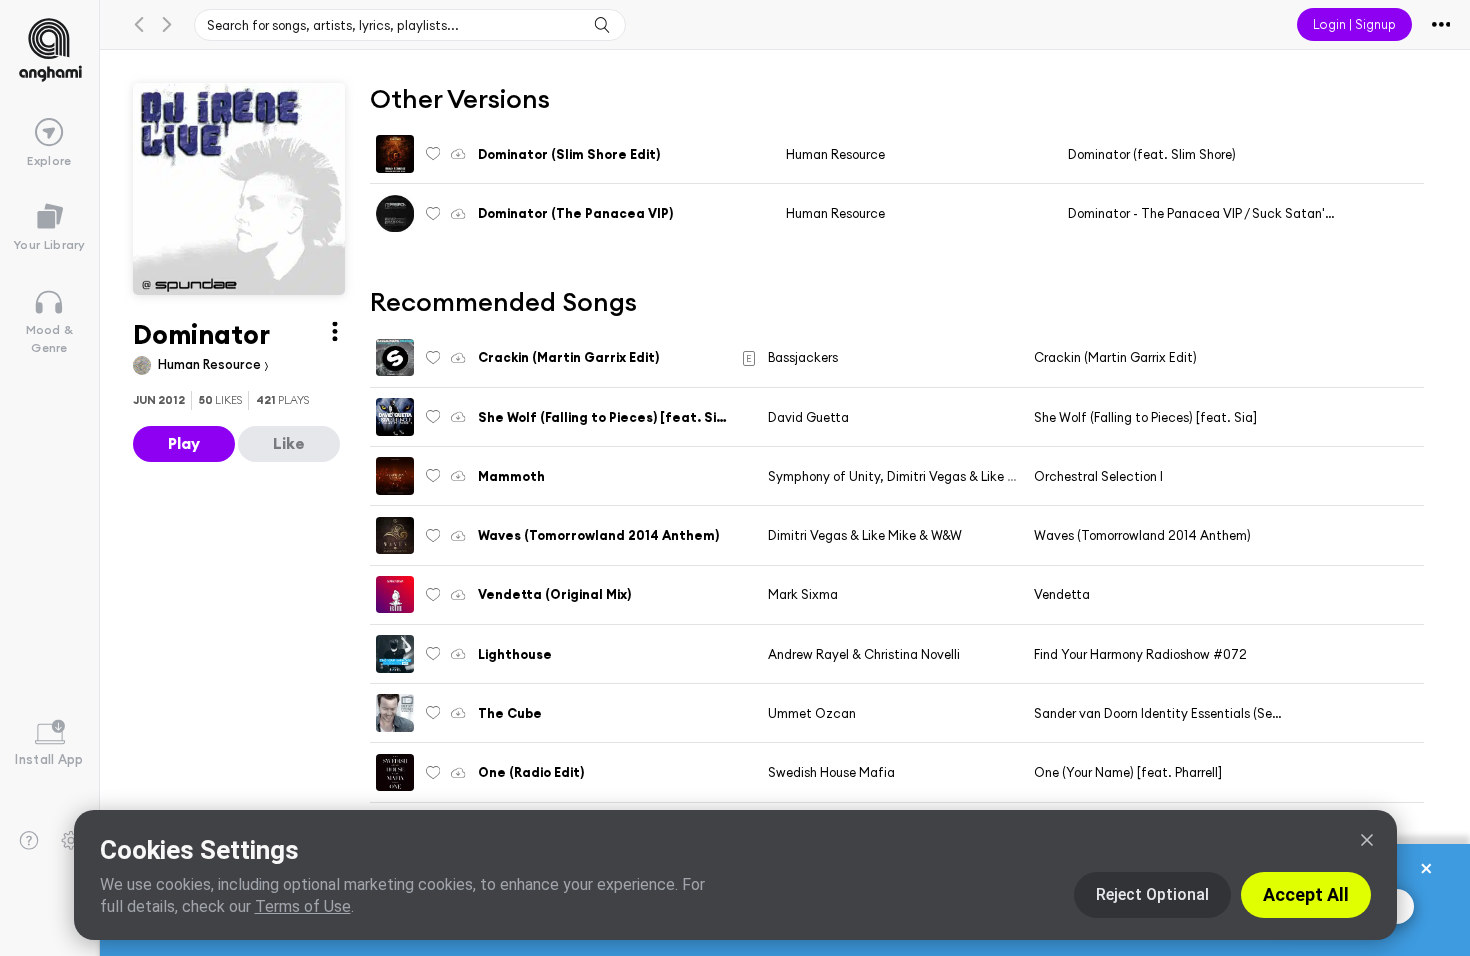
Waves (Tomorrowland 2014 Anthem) (1142, 535)
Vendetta (1062, 594)
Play (184, 443)
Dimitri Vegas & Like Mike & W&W (865, 535)
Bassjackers (803, 357)
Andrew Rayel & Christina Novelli (864, 654)
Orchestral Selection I (1098, 476)
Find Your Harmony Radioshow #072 (1140, 654)
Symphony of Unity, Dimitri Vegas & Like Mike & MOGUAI (935, 476)
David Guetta (808, 417)
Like (289, 443)
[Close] (1367, 840)
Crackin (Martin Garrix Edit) (1115, 357)
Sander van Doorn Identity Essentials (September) (1180, 713)
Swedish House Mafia (831, 772)
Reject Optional (1152, 894)
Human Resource (211, 364)
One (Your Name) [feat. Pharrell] (1128, 772)
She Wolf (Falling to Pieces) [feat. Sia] (1145, 417)
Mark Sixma (803, 594)
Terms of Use (303, 906)
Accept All (1306, 894)
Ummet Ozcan (812, 713)
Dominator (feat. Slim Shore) (1152, 154)
